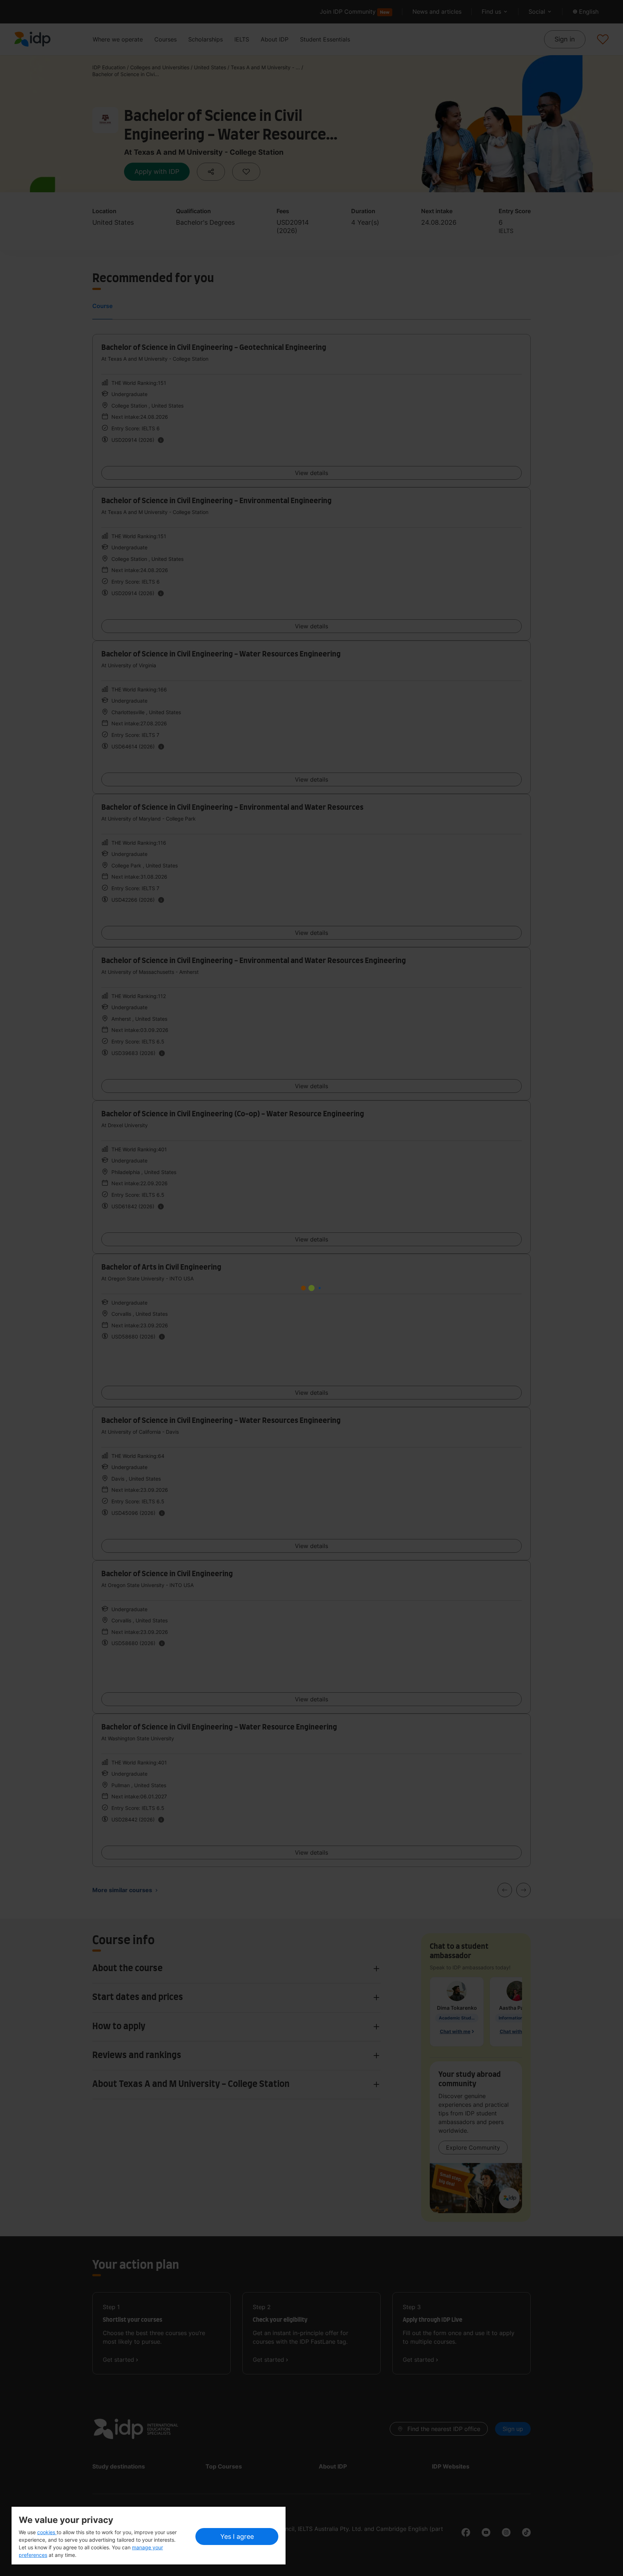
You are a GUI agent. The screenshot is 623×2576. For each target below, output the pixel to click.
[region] (149, 2536)
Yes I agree (237, 2537)
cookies (47, 2532)
